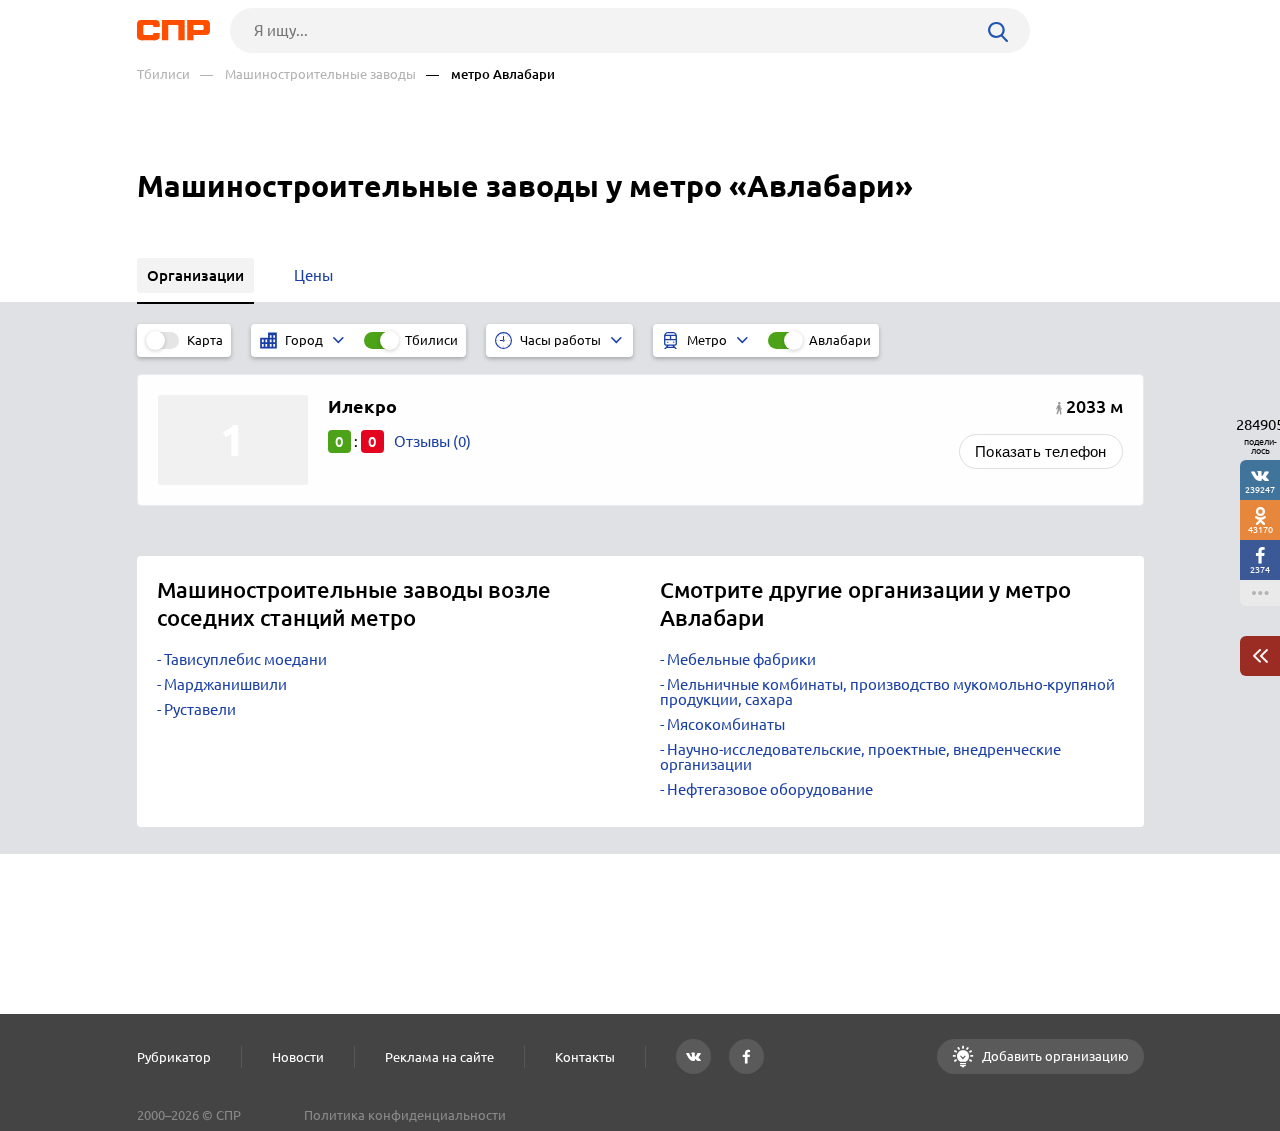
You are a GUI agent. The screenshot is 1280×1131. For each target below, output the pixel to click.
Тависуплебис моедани (245, 659)
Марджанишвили (225, 684)
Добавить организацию (1054, 1056)
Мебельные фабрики (741, 659)
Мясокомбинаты (726, 724)
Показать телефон (1040, 451)
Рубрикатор (174, 1057)
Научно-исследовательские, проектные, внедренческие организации (860, 757)
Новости (298, 1057)
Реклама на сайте (439, 1057)
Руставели (200, 709)
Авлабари (840, 340)
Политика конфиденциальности (405, 1115)
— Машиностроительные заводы (308, 74)
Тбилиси (163, 74)
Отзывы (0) (432, 441)
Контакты (585, 1057)
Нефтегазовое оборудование (770, 789)
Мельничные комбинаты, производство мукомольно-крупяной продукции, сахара (887, 692)
